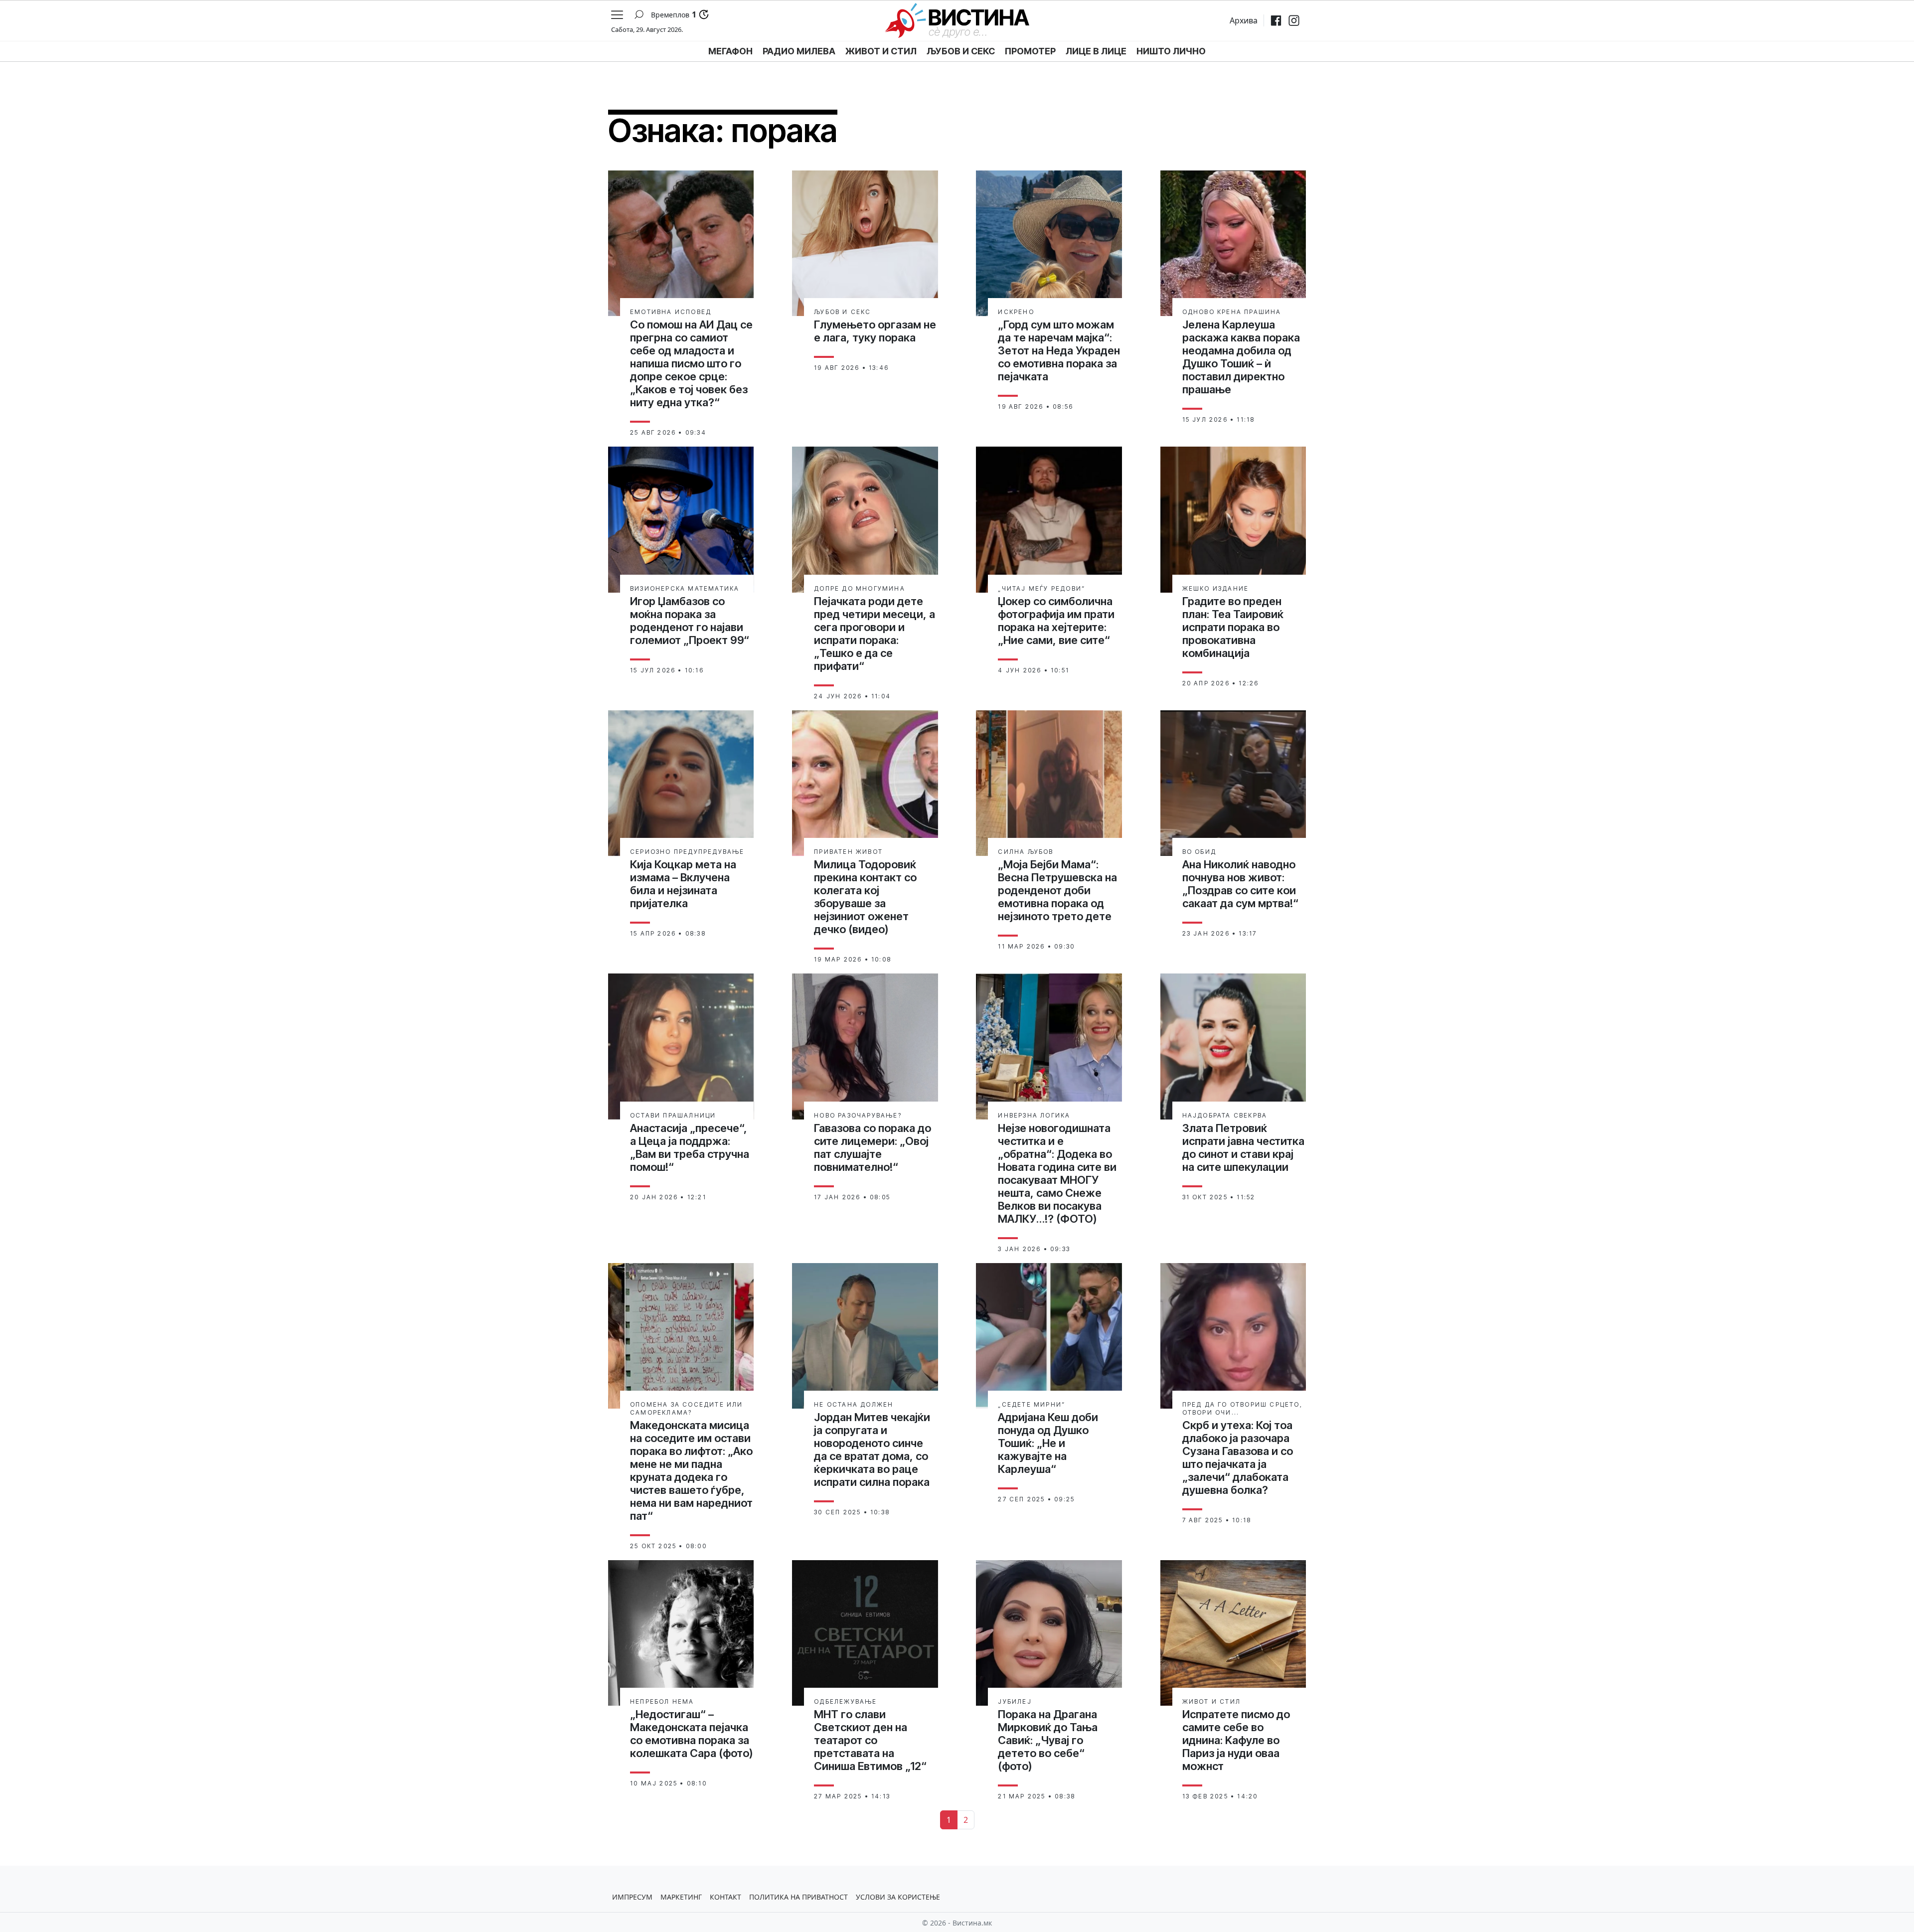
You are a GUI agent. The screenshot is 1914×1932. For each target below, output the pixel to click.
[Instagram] (1294, 20)
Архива (1244, 20)
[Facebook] (1276, 20)
